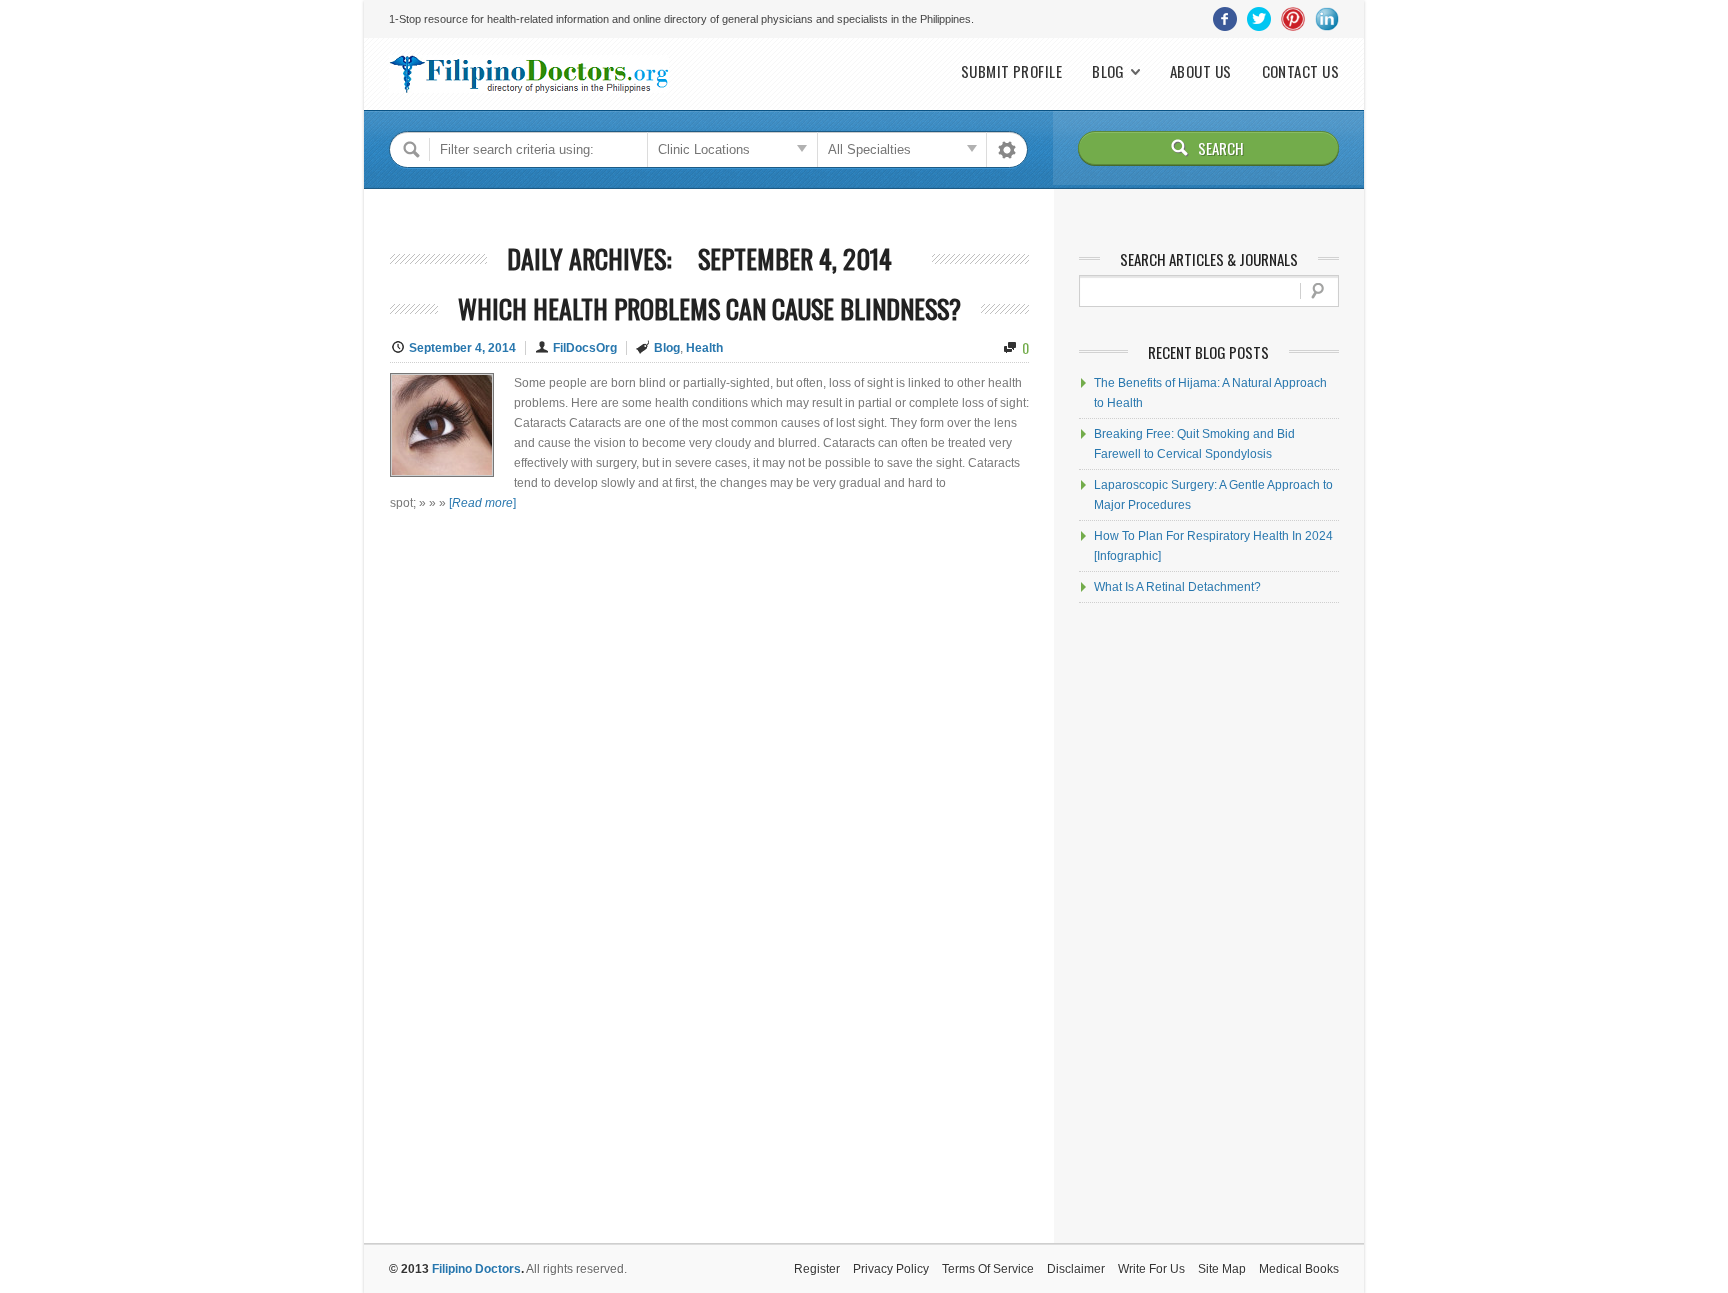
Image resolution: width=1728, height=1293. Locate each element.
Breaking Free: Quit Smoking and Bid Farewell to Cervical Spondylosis (1194, 444)
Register (817, 1269)
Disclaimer (1076, 1269)
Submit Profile (1011, 71)
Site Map (1222, 1269)
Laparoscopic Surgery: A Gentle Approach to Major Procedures (1213, 495)
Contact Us (1301, 71)
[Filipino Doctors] (529, 74)
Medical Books (1299, 1269)
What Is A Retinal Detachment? (1177, 587)
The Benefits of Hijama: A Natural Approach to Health (1210, 393)
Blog (1108, 71)
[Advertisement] (1209, 923)
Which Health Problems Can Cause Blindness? (709, 308)
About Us (1201, 71)
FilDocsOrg (585, 348)
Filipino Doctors (476, 1269)
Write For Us (1151, 1269)
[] (482, 503)
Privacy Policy (891, 1269)
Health (704, 348)
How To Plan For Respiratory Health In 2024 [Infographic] (1213, 546)
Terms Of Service (988, 1269)
